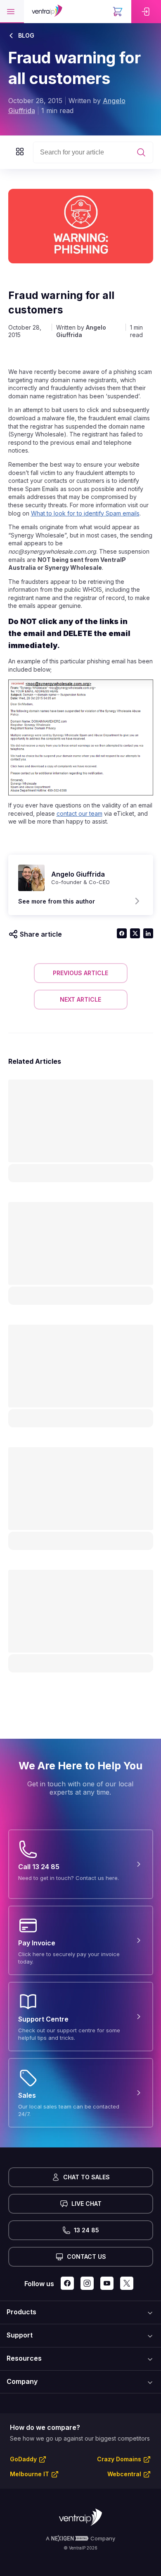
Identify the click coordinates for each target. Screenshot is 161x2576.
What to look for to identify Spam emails (85, 513)
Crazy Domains (119, 2459)
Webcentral (124, 2474)
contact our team (79, 813)
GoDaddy (23, 2459)
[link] (146, 12)
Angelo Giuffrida (81, 331)
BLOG (26, 35)
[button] (12, 12)
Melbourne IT (30, 2474)
